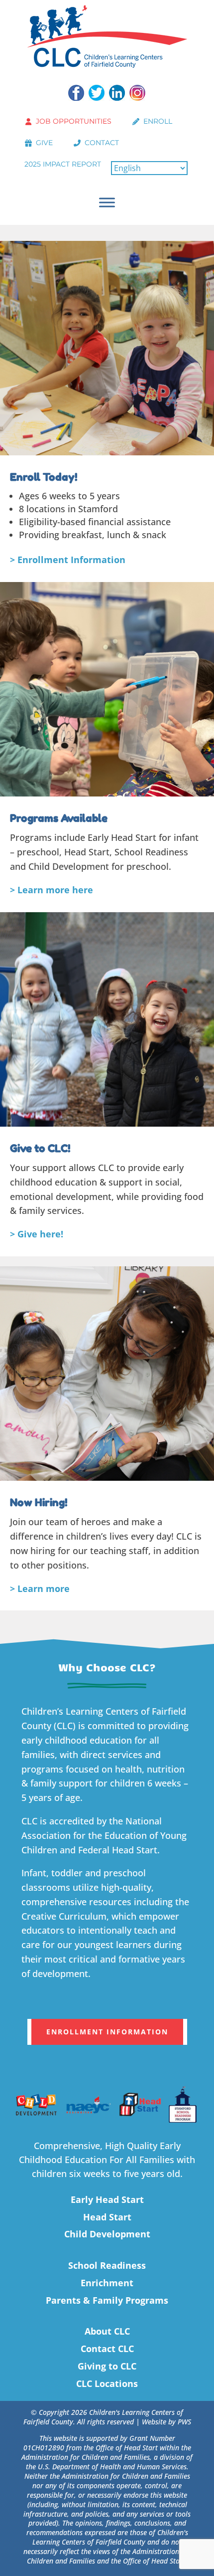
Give (44, 143)
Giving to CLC (107, 2366)
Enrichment (107, 2283)
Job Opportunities (74, 121)
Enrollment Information (107, 2032)
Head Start (107, 2217)
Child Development (107, 2234)
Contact (102, 143)
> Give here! (37, 1234)
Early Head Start (107, 2199)
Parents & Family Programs (107, 2300)
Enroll (158, 121)
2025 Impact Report (63, 164)
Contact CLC (107, 2349)
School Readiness (107, 2265)
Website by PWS (166, 2422)
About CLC (107, 2331)
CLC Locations (107, 2383)
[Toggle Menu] (107, 202)
